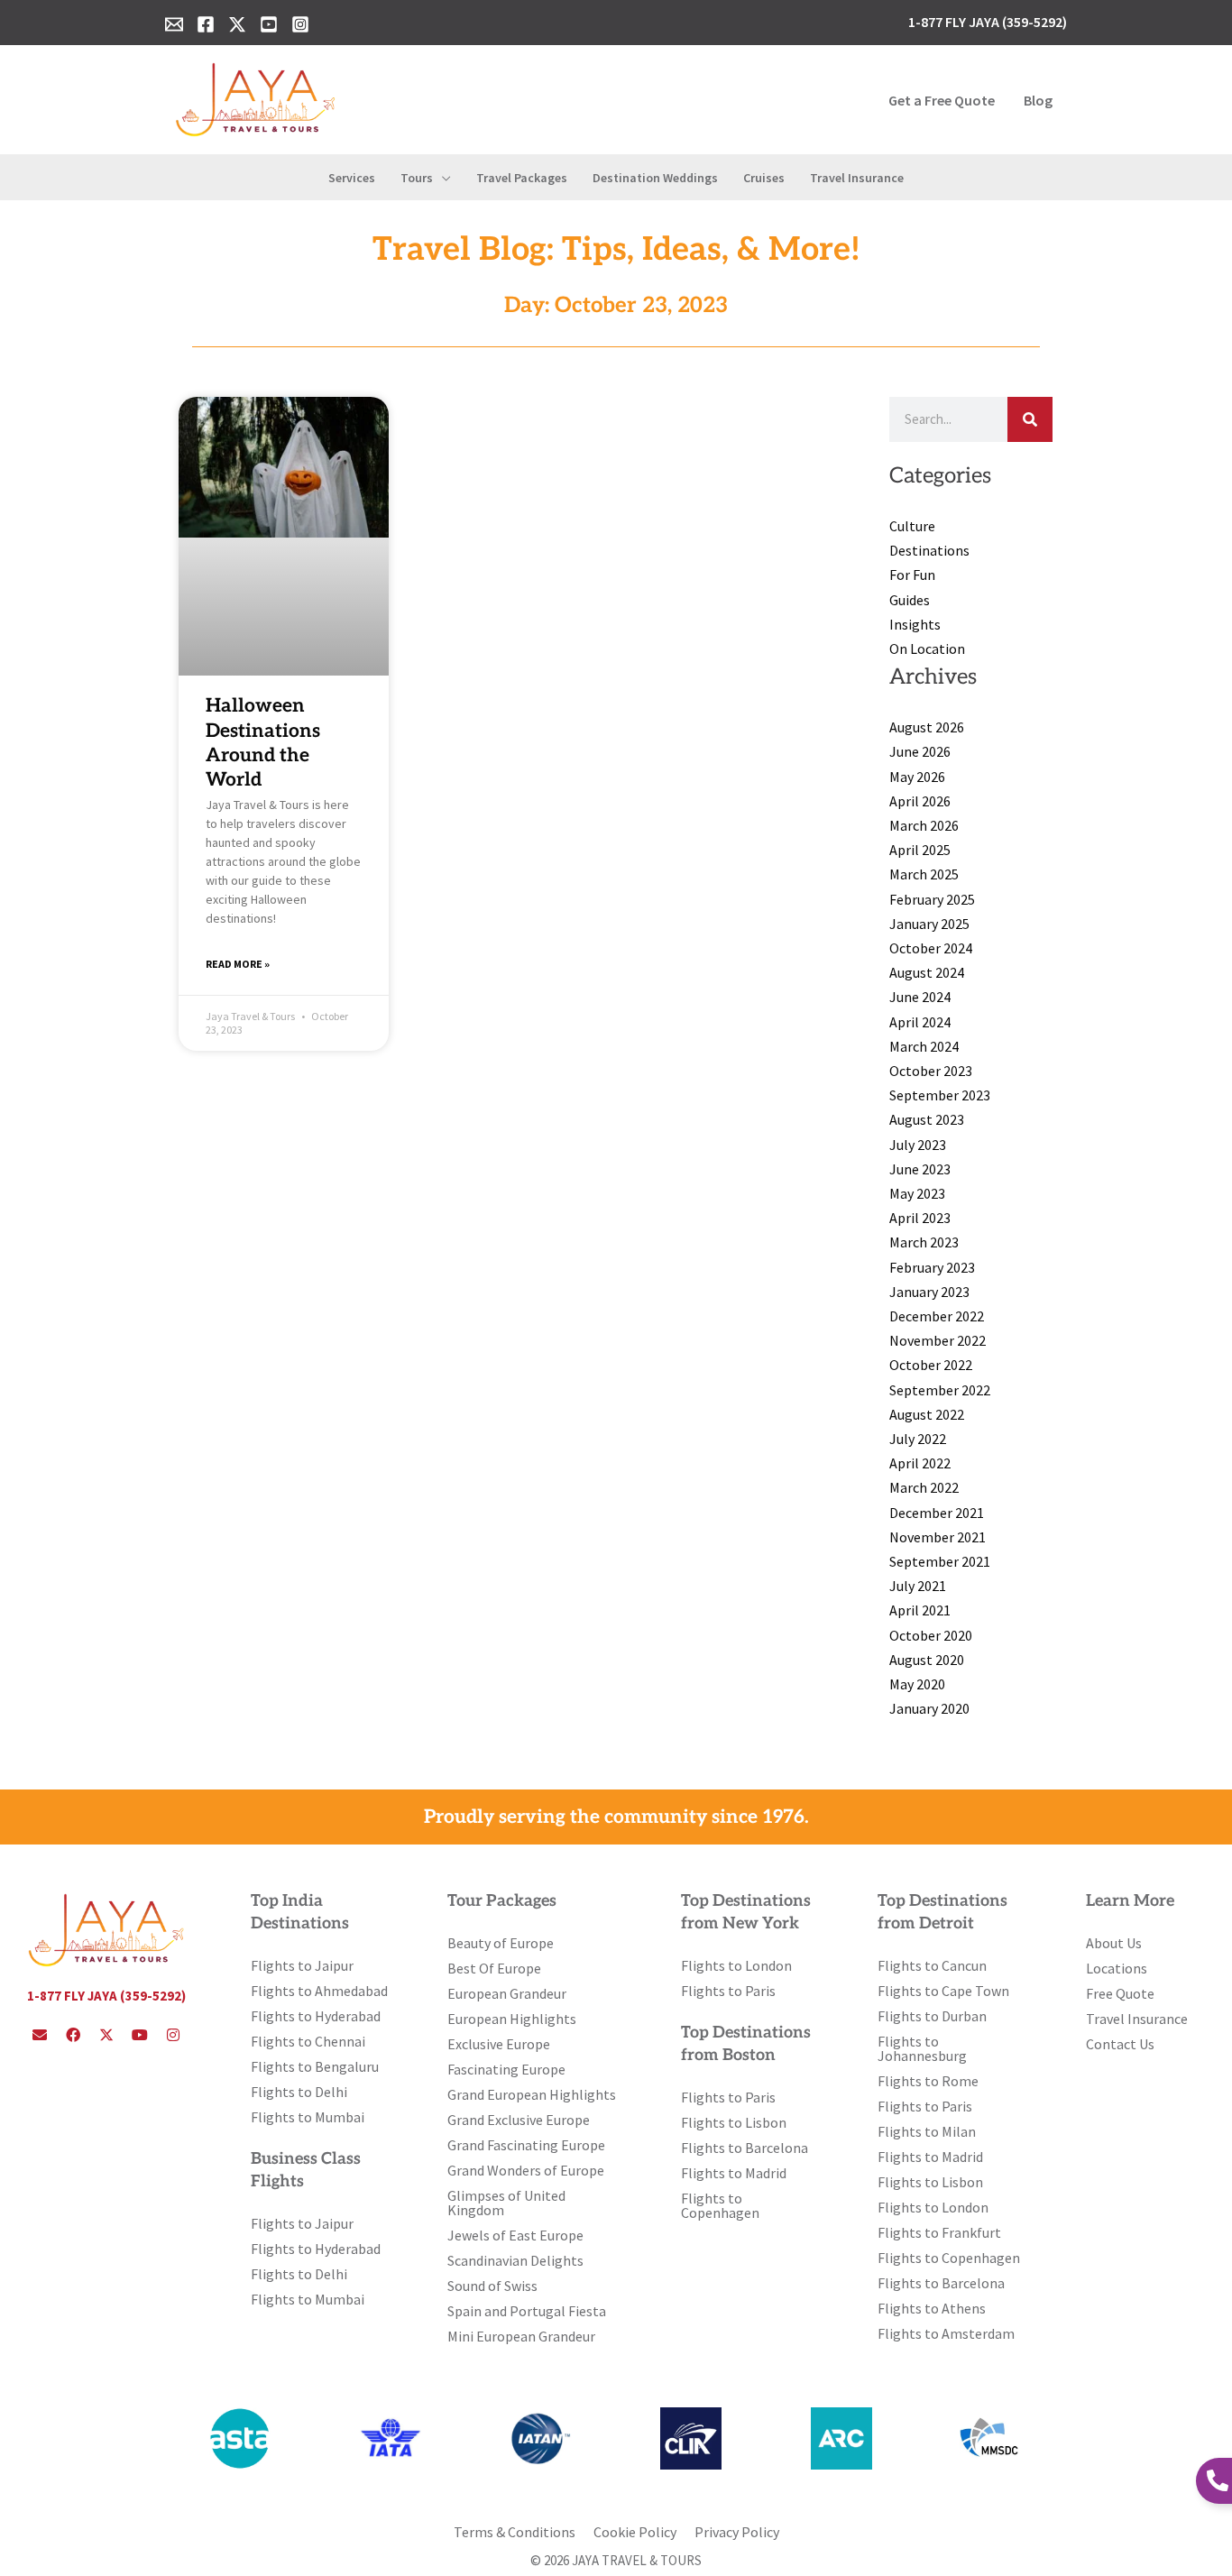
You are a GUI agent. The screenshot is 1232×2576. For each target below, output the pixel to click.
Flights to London (736, 1965)
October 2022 (931, 1365)
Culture (912, 526)
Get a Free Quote (942, 100)
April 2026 (920, 801)
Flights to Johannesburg (922, 2048)
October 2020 (931, 1635)
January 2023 (929, 1292)
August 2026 (927, 727)
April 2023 (920, 1218)
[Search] (1030, 419)
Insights (915, 624)
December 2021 (937, 1513)
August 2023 (927, 1119)
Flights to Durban (932, 2016)
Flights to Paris (728, 1991)
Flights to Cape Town (943, 1991)
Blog (1038, 100)
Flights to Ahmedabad (319, 1991)
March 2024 (924, 1046)
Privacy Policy (737, 2532)
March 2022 (924, 1487)
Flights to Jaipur (302, 1965)
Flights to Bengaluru (315, 2066)
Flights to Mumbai (308, 2117)
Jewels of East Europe (515, 2235)
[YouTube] (269, 24)
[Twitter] (237, 24)
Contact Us (1120, 2044)
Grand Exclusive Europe (519, 2120)
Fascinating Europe (506, 2069)
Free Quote (1120, 1993)
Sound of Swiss (492, 2286)
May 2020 (917, 1684)
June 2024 (920, 997)
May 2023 (917, 1193)
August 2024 (927, 972)
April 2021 (920, 1610)
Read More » (238, 964)
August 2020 (927, 1660)
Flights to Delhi (299, 2092)
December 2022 (937, 1316)
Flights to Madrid (734, 2173)
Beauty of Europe (501, 1943)
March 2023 (924, 1242)
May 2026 (917, 777)
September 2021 (940, 1561)
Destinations (929, 550)
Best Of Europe (494, 1968)
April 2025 (920, 850)
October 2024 (931, 948)
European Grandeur (507, 1993)
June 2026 (920, 751)
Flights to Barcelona (745, 2148)
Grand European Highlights (532, 2094)
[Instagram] (300, 24)
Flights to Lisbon (734, 2122)
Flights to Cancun (932, 1965)
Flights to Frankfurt (939, 2232)
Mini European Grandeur (521, 2336)
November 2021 (938, 1537)
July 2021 (918, 1586)
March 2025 (924, 874)
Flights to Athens (932, 2308)
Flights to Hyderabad (316, 2016)
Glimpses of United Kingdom (506, 2203)
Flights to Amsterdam (946, 2333)
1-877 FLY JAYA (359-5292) (106, 1996)
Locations (1117, 1968)
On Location (927, 649)
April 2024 (920, 1022)
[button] (442, 178)
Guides (910, 600)
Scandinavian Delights (515, 2260)
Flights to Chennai (308, 2041)
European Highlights (512, 2019)
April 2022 (920, 1463)
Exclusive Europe (499, 2044)
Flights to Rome (928, 2081)
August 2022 (927, 1414)
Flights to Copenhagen (720, 2205)
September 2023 (940, 1095)
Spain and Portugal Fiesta (527, 2311)
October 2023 (931, 1071)
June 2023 (920, 1169)
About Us (1114, 1943)
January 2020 (929, 1708)
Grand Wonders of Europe (526, 2170)
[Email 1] (174, 24)
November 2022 (938, 1340)
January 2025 (929, 924)
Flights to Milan (927, 2131)
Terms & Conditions (515, 2532)
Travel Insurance (1137, 2019)
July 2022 (918, 1439)
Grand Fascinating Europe (526, 2145)
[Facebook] (206, 24)
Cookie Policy (635, 2532)
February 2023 (932, 1267)
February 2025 (932, 899)
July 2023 (918, 1145)
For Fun (912, 575)
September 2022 (940, 1390)
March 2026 (924, 825)
